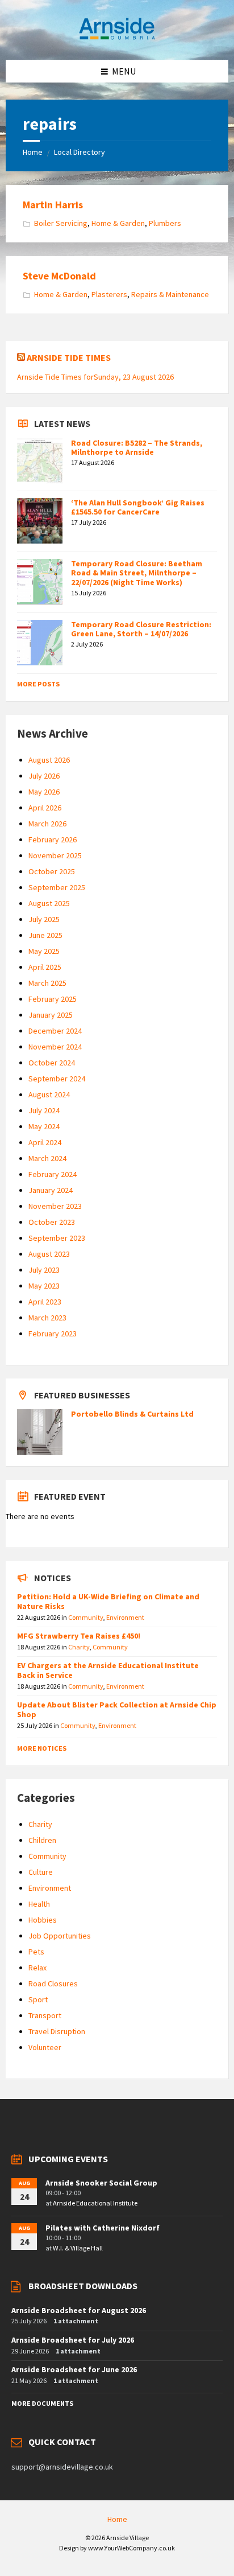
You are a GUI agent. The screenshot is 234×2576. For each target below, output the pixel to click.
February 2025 (53, 999)
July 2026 (44, 776)
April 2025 (45, 967)
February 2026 (53, 840)
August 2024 (49, 1094)
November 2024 (55, 1047)
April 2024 (45, 1142)
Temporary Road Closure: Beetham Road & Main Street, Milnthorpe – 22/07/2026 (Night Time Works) (137, 573)
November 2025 (55, 855)
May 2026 (44, 792)
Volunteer (45, 2047)
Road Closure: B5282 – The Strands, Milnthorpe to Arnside (137, 448)
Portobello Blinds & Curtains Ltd (132, 1414)
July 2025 (44, 919)
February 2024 (53, 1174)
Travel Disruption (57, 2031)
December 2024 (55, 1031)
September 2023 (57, 1238)
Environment (125, 1617)
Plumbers (165, 223)
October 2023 (52, 1222)
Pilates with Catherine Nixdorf (103, 2228)
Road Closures (53, 1984)
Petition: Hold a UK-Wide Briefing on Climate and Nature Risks (108, 1601)
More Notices (42, 1748)
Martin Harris (53, 205)
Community (86, 1617)
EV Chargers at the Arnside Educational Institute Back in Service (108, 1670)
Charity (79, 1647)
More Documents (42, 2403)
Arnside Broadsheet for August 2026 (79, 2310)
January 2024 (51, 1190)
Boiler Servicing (61, 223)
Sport (38, 1999)
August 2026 (49, 760)
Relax (37, 1968)
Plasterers (109, 294)
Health (39, 1904)
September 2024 (57, 1079)
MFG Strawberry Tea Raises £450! (79, 1636)
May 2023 (44, 1286)
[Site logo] (117, 38)
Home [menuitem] (117, 2519)
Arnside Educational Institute (95, 2203)
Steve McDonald (59, 276)
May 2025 (44, 951)
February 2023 (53, 1334)
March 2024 (47, 1158)
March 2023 (47, 1318)
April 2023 (45, 1302)
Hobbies (43, 1920)
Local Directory (80, 152)
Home (33, 152)
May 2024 (44, 1126)
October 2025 (52, 871)
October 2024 (52, 1063)
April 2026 (45, 808)
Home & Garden (118, 223)
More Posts (38, 684)
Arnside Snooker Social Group (101, 2183)
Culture (41, 1872)
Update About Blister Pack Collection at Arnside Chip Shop (117, 1709)
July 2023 (44, 1270)
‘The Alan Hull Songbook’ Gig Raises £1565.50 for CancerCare (138, 507)
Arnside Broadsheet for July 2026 (73, 2340)
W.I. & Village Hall (78, 2248)
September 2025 (57, 887)
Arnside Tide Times (69, 357)
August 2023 (49, 1254)
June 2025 (45, 935)
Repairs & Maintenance (170, 294)
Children (42, 1840)
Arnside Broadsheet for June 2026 (74, 2369)
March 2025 (47, 983)
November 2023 (55, 1206)
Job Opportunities (60, 1936)
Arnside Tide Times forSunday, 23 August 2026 (95, 377)
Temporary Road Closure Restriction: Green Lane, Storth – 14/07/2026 (141, 629)
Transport (45, 2015)
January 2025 (51, 1015)
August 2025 (49, 903)
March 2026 (47, 824)
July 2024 (44, 1110)
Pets (36, 1952)
